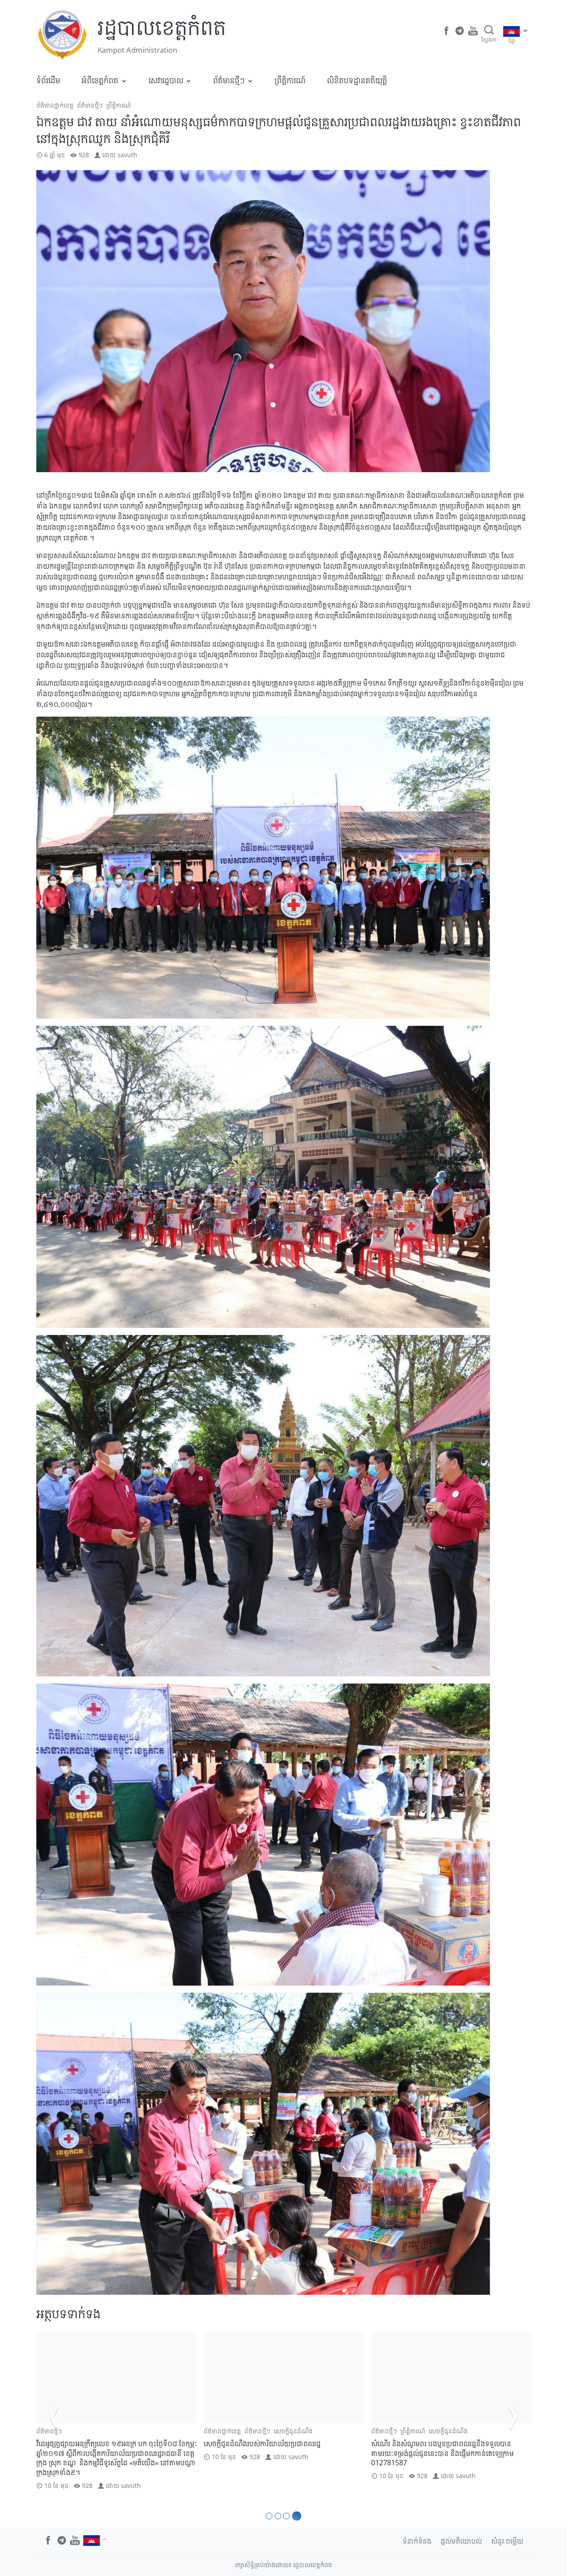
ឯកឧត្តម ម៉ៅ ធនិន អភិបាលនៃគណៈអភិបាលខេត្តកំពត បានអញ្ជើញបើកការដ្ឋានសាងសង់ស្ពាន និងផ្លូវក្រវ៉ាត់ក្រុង (280, 2448)
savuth (127, 155)
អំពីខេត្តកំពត (100, 80)
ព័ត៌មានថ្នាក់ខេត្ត (55, 105)
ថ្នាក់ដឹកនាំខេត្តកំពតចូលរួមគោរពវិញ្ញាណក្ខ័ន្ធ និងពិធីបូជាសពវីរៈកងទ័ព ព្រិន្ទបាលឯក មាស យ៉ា (116, 2448)
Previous (54, 2417)
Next (513, 2417)
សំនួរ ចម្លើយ (507, 2541)
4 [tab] (298, 2516)
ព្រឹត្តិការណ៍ (290, 80)
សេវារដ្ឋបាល (166, 80)
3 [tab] (289, 2516)
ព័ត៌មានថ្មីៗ (229, 80)
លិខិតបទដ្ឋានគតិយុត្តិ (357, 80)
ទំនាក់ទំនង (417, 2541)
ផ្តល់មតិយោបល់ (461, 2541)
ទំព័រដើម (48, 80)
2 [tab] (281, 2516)
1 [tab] (270, 2516)
